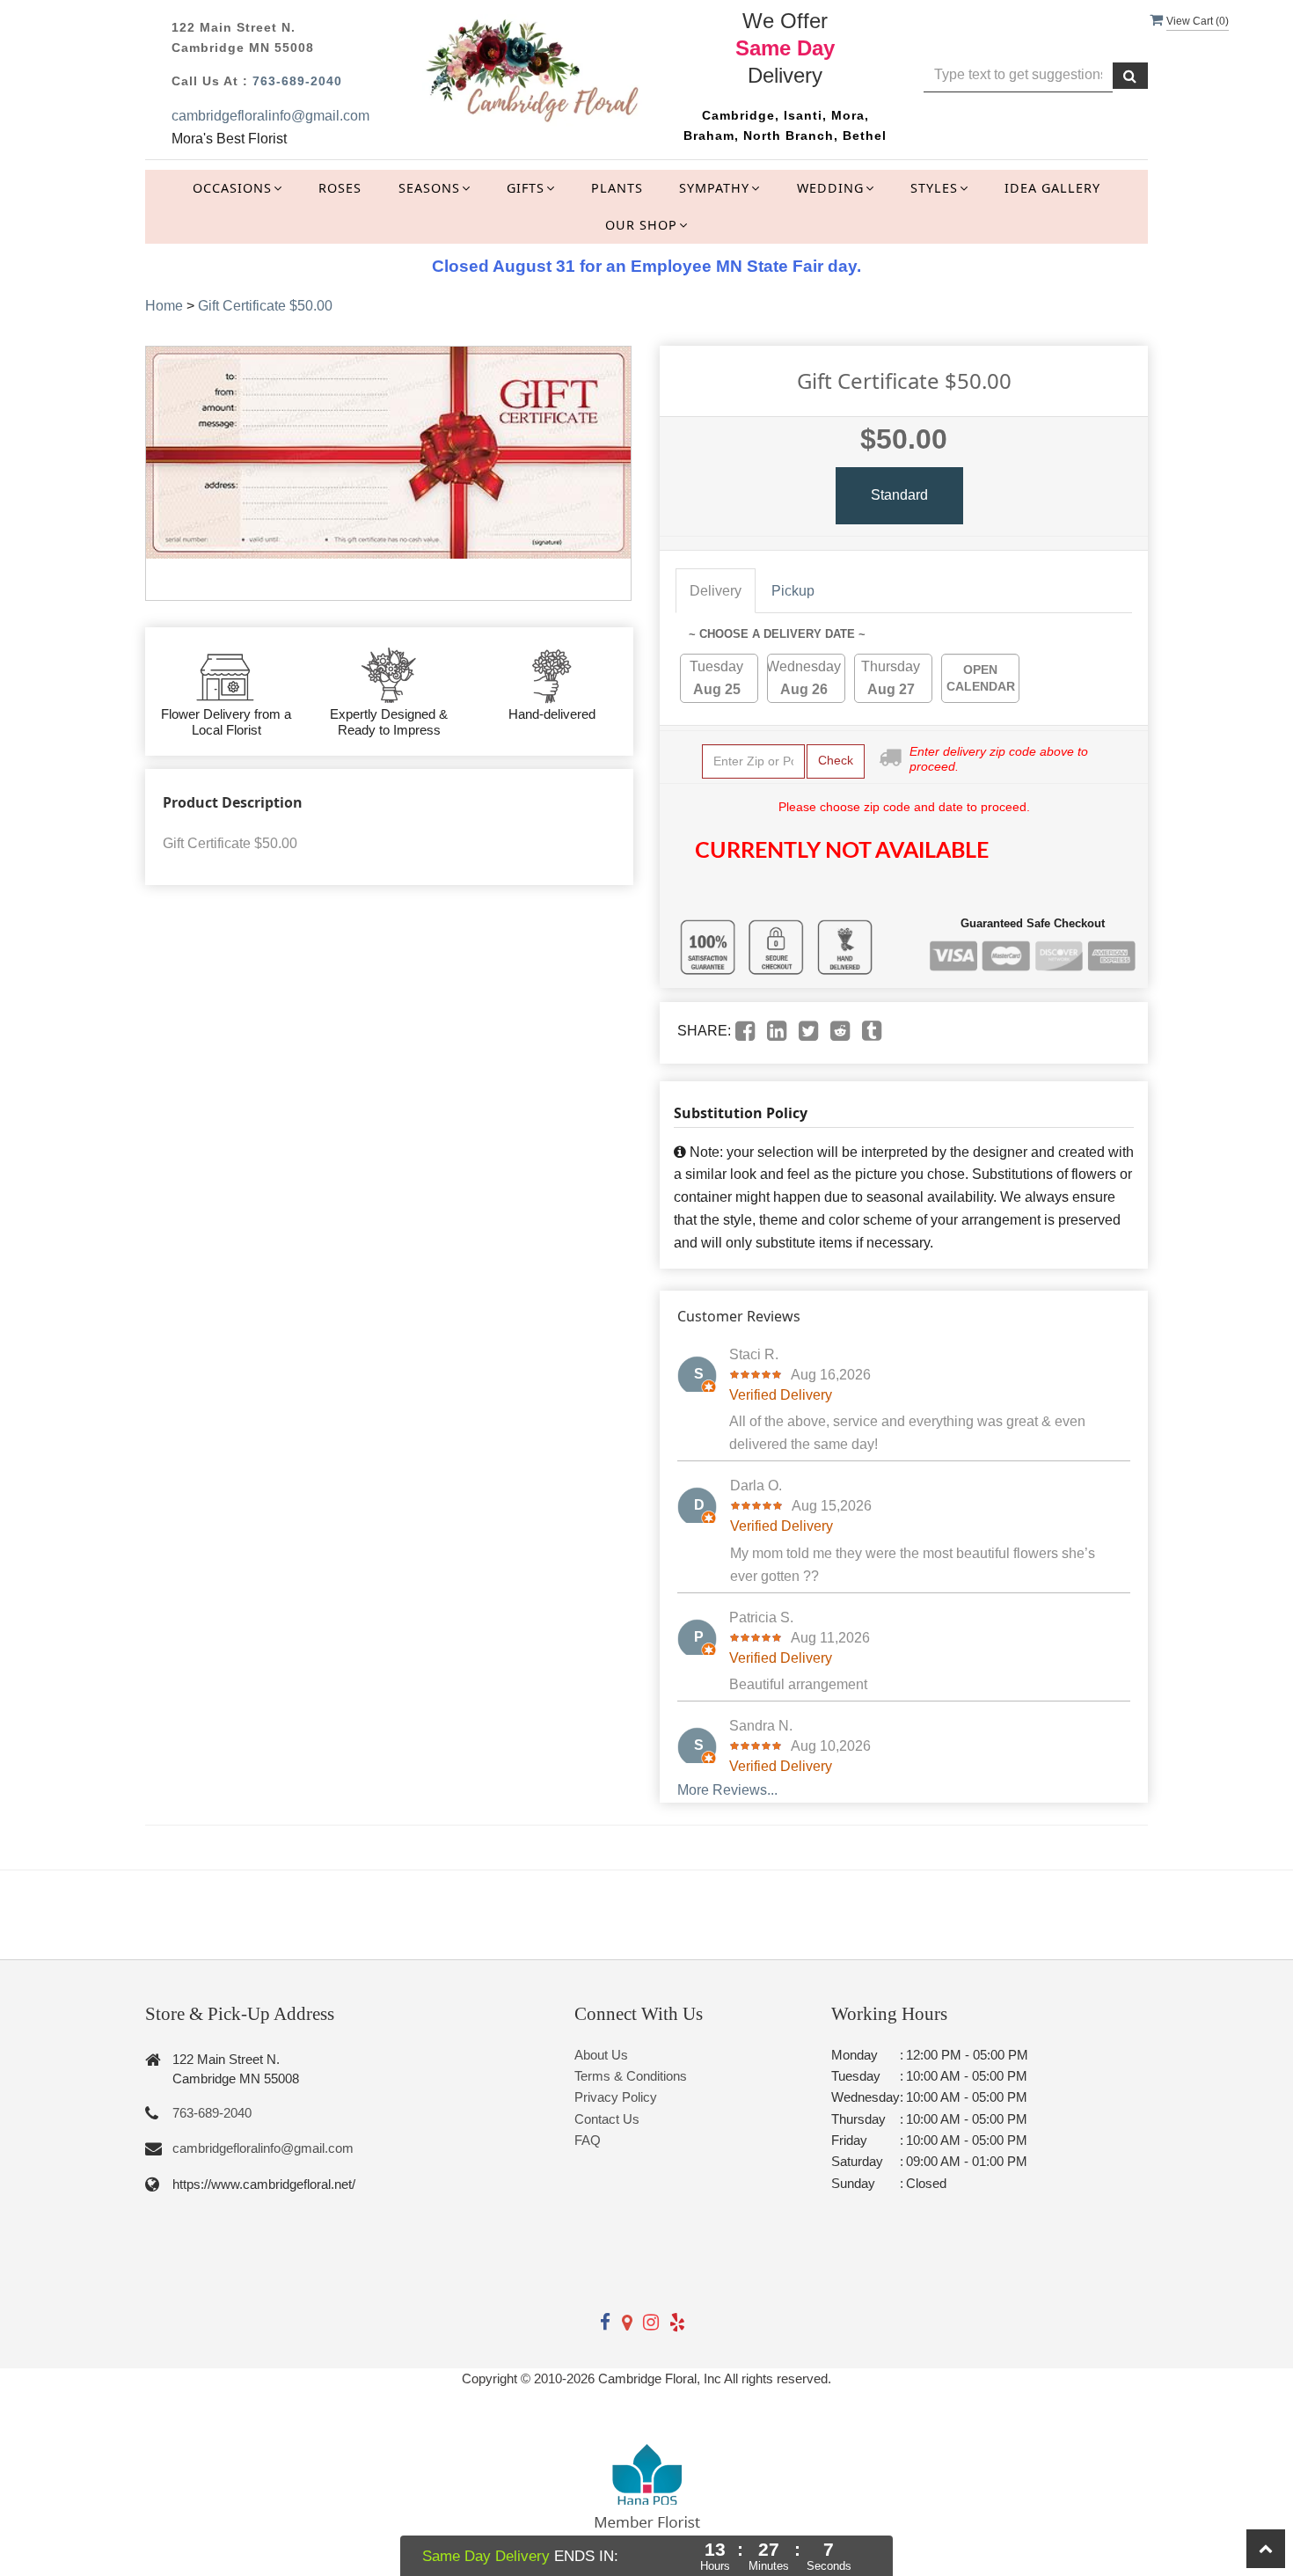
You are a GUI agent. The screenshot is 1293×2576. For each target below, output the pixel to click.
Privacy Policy (616, 2097)
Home (164, 306)
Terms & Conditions (631, 2076)
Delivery (716, 591)
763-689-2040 (297, 81)
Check (836, 760)
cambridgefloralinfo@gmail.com (270, 116)
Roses (340, 188)
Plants (617, 188)
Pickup (793, 591)
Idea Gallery (1052, 188)
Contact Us (607, 2119)
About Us (601, 2055)
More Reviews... (727, 1790)
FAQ (588, 2140)
